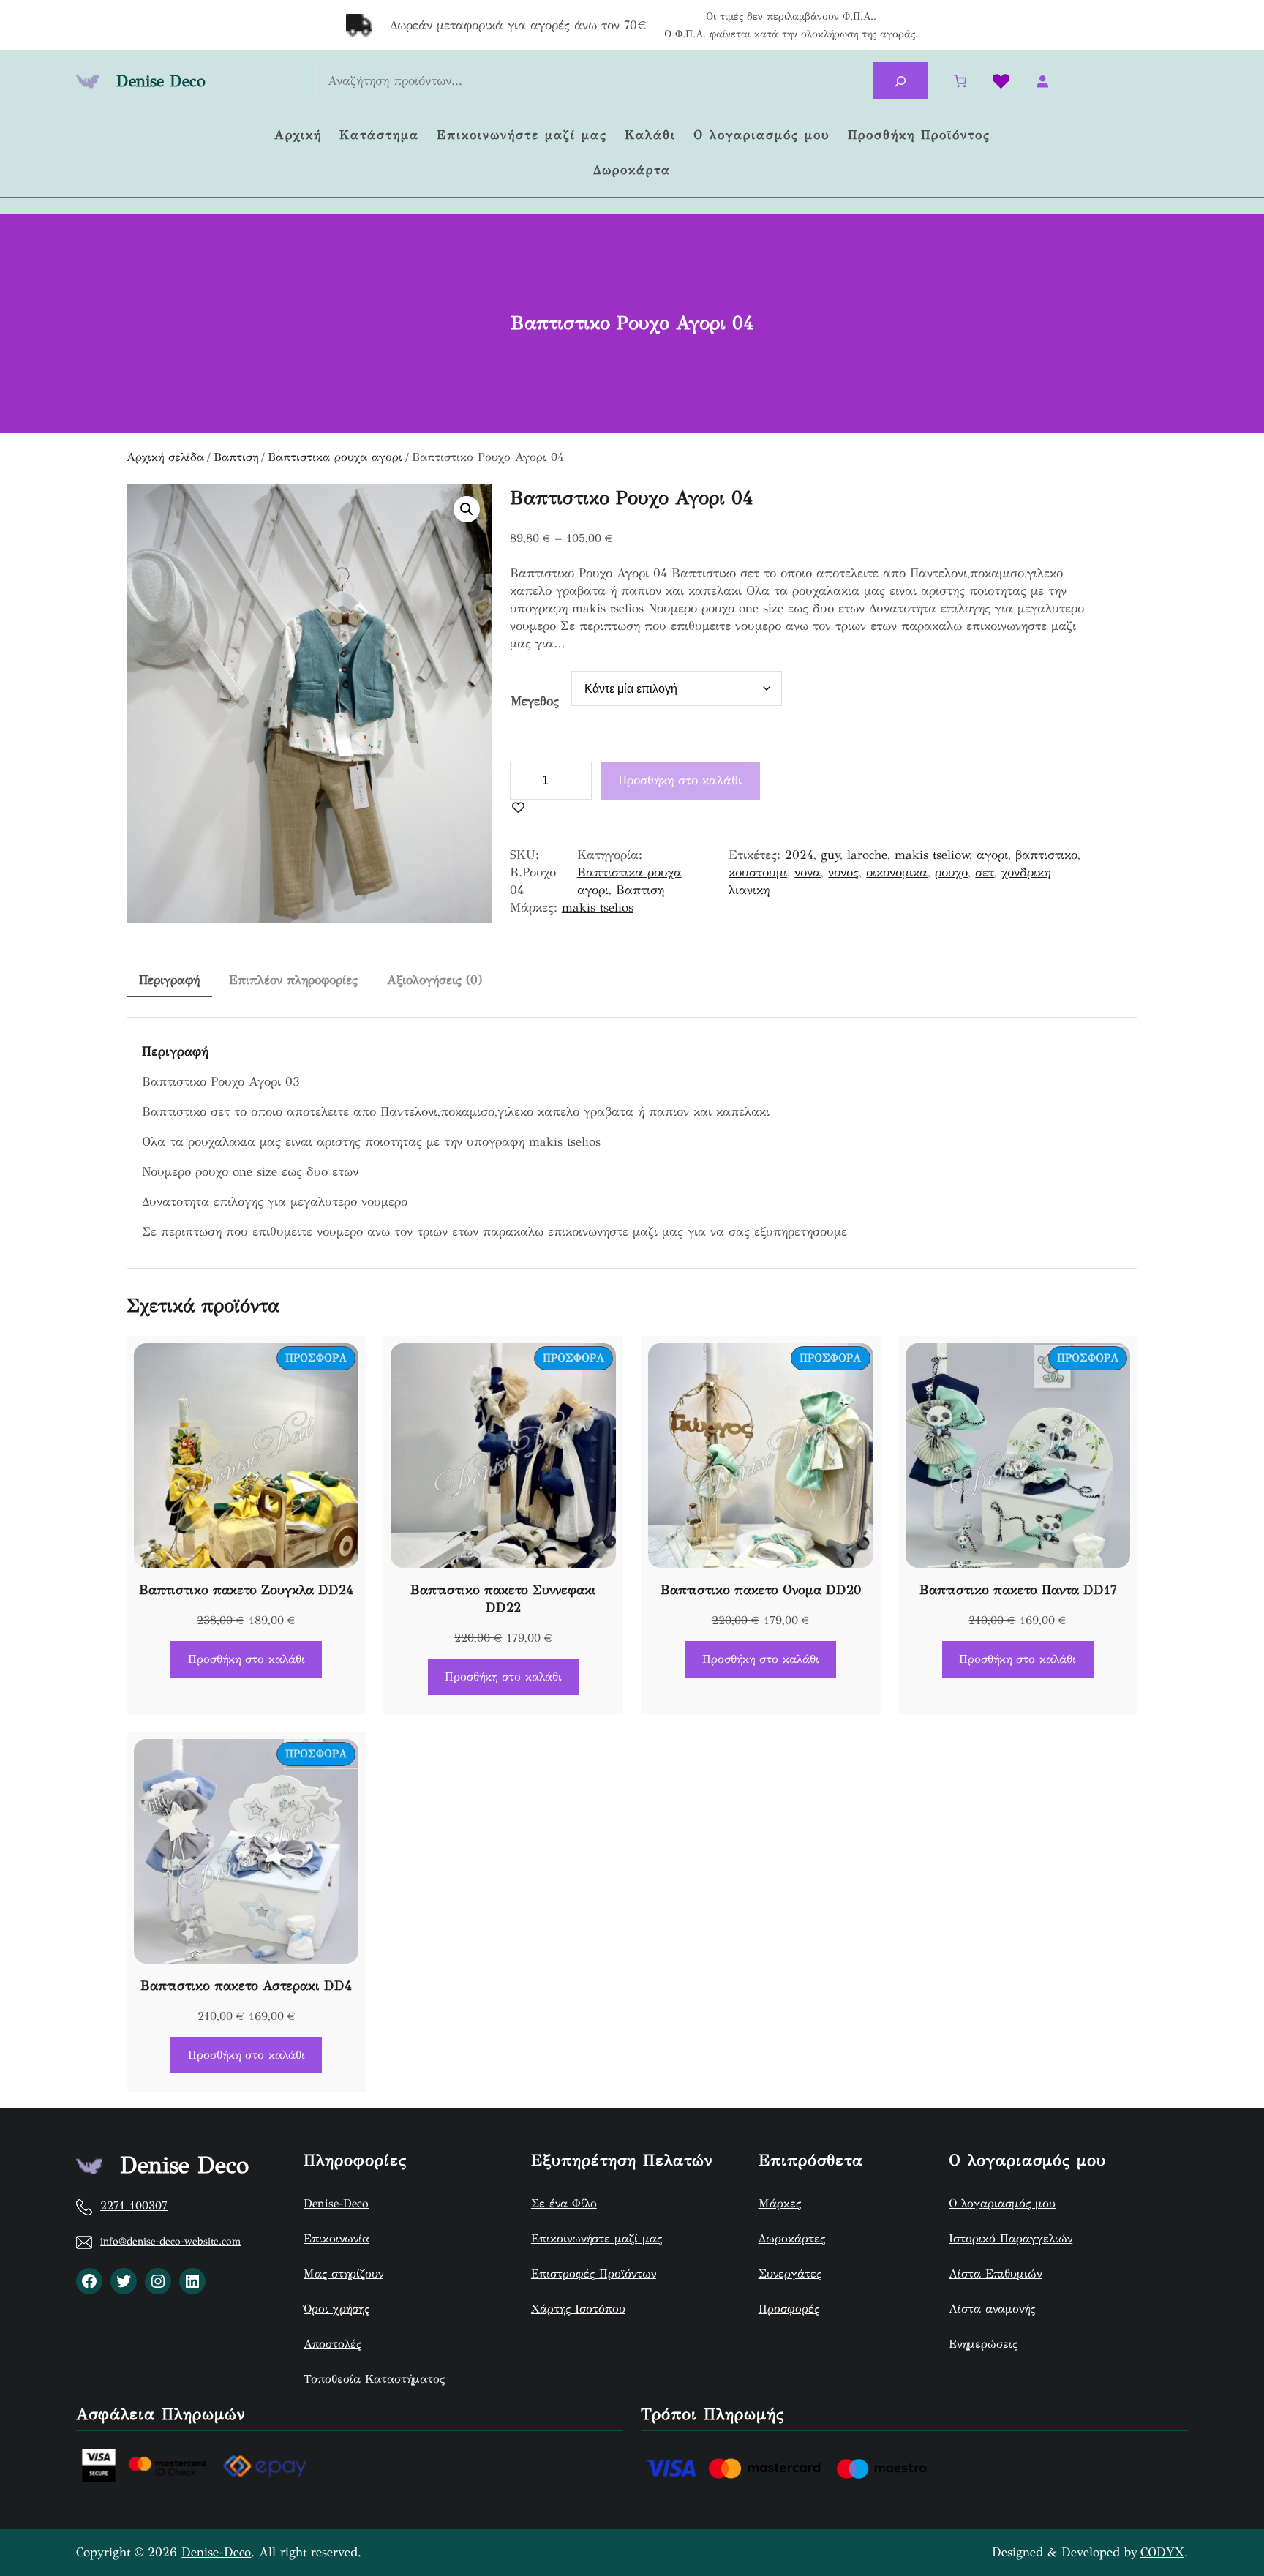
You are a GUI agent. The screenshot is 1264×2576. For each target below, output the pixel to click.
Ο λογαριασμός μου (1002, 2203)
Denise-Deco (336, 2203)
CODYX (1162, 2552)
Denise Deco (161, 81)
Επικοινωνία (336, 2238)
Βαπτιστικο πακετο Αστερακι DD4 (246, 1986)
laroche (867, 855)
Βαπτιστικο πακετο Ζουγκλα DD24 (246, 1590)
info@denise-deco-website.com (170, 2241)
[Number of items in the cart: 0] (961, 82)
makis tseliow (932, 855)
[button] (467, 509)
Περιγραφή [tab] (169, 980)
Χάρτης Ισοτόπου (578, 2309)
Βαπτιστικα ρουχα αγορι (335, 457)
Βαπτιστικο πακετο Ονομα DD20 (761, 1590)
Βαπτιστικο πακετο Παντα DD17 (1018, 1590)
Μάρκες (780, 2203)
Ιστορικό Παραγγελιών (1011, 2238)
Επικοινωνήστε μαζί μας (597, 2238)
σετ (985, 872)
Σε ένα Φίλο (564, 2203)
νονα (808, 872)
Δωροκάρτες (792, 2238)
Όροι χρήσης (336, 2309)
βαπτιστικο (1046, 855)
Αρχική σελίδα (165, 457)
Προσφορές (789, 2309)
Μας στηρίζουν (343, 2273)
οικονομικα (897, 872)
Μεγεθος (535, 701)
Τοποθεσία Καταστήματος (374, 2379)
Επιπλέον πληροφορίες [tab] (293, 980)
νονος (843, 872)
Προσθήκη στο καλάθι (680, 780)
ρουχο (951, 872)
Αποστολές (332, 2344)
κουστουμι (758, 872)
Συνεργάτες (790, 2273)
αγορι (992, 855)
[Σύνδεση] (1042, 82)
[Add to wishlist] (518, 808)
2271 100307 (134, 2205)
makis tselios (598, 908)
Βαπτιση (236, 457)
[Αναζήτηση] (900, 81)
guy (830, 855)
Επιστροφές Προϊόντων (594, 2273)
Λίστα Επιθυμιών (995, 2273)
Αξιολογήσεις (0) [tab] (434, 980)
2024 (799, 855)
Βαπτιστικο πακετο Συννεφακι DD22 (503, 1599)
